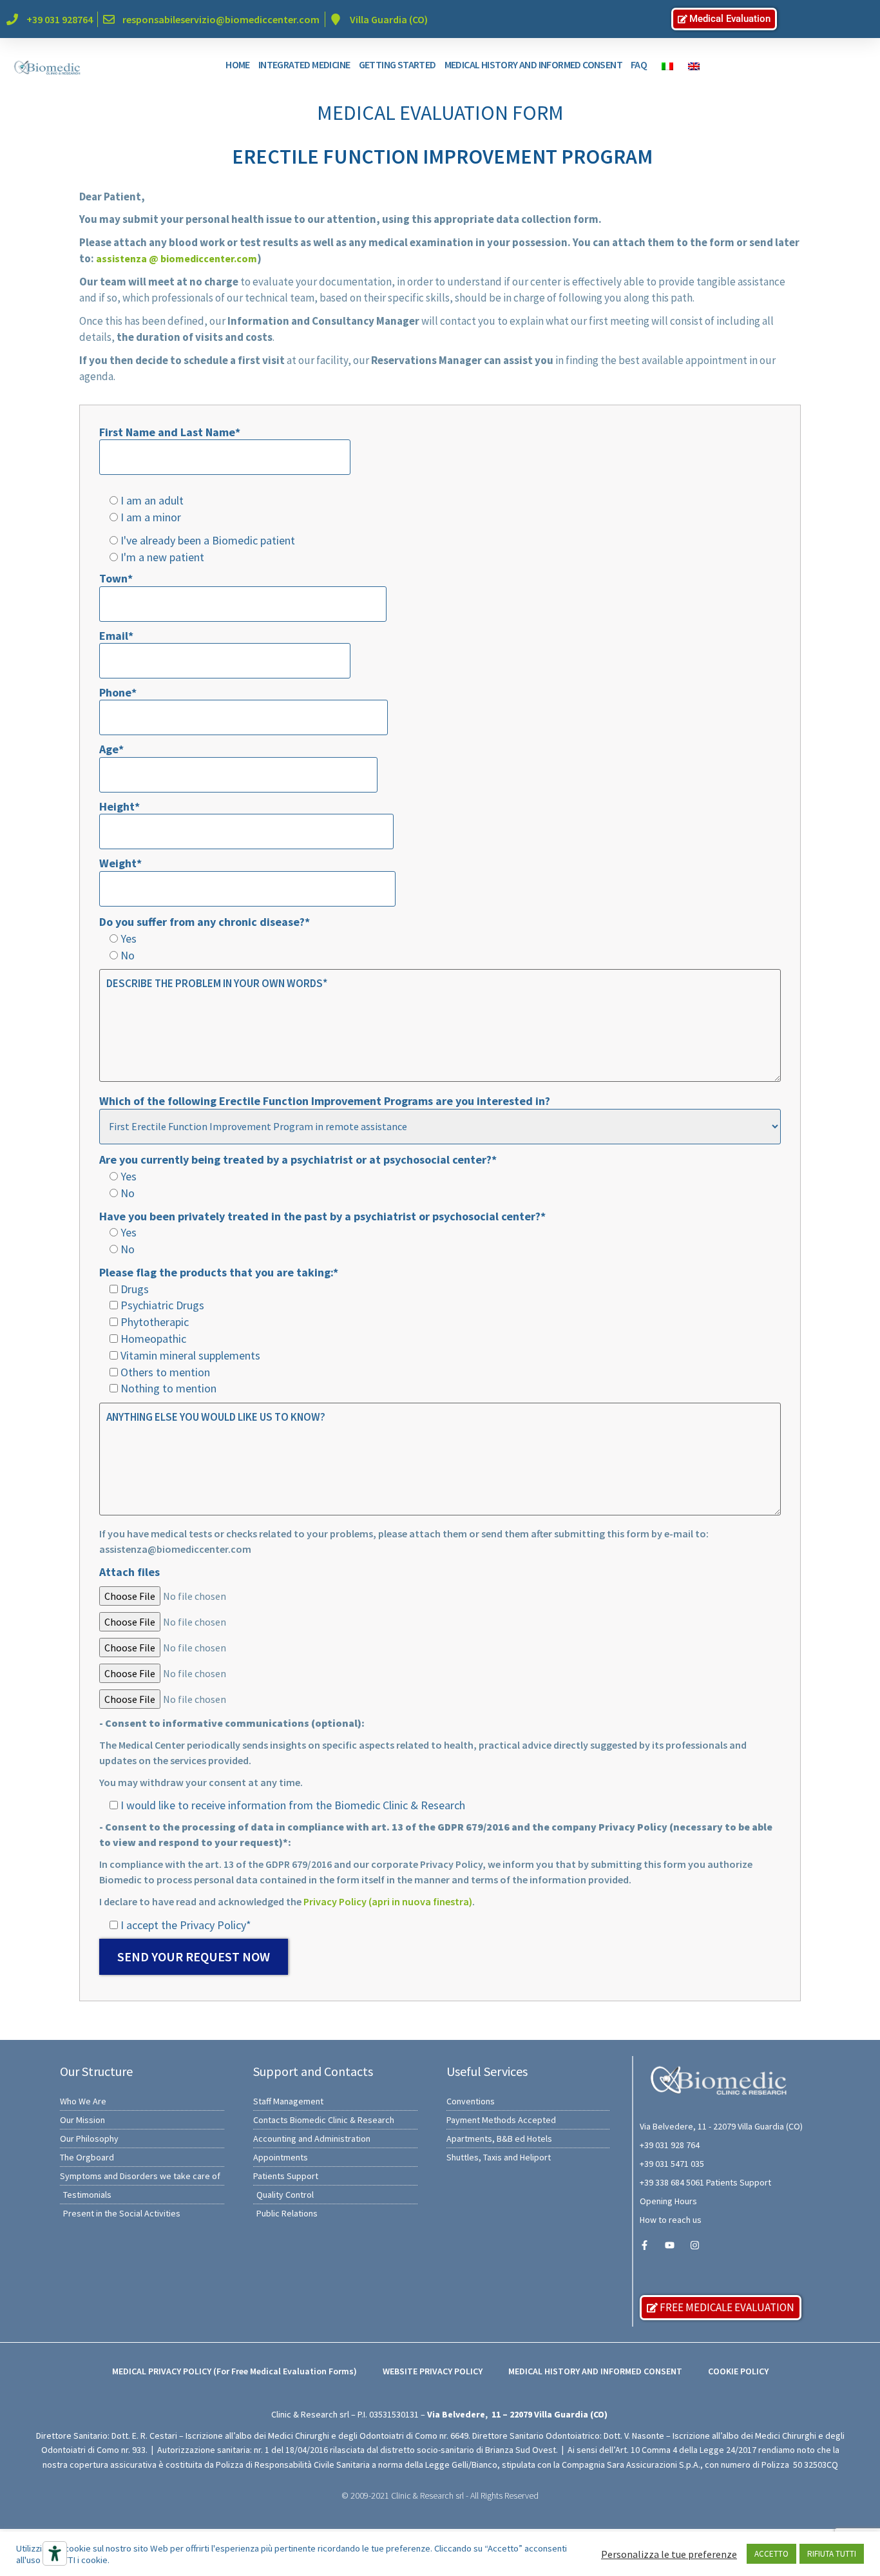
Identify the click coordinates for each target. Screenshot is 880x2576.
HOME (238, 64)
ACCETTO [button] (771, 2554)
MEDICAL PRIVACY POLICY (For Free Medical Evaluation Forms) (234, 2371)
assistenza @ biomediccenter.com (177, 258)
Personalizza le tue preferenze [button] (669, 2554)
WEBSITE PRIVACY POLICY (433, 2371)
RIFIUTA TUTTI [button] (832, 2554)
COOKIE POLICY (738, 2371)
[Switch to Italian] (664, 65)
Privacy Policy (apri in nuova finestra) (388, 1901)
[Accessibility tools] (55, 2553)
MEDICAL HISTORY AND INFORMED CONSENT (533, 64)
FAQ (639, 64)
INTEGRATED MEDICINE (304, 64)
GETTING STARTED (397, 64)
